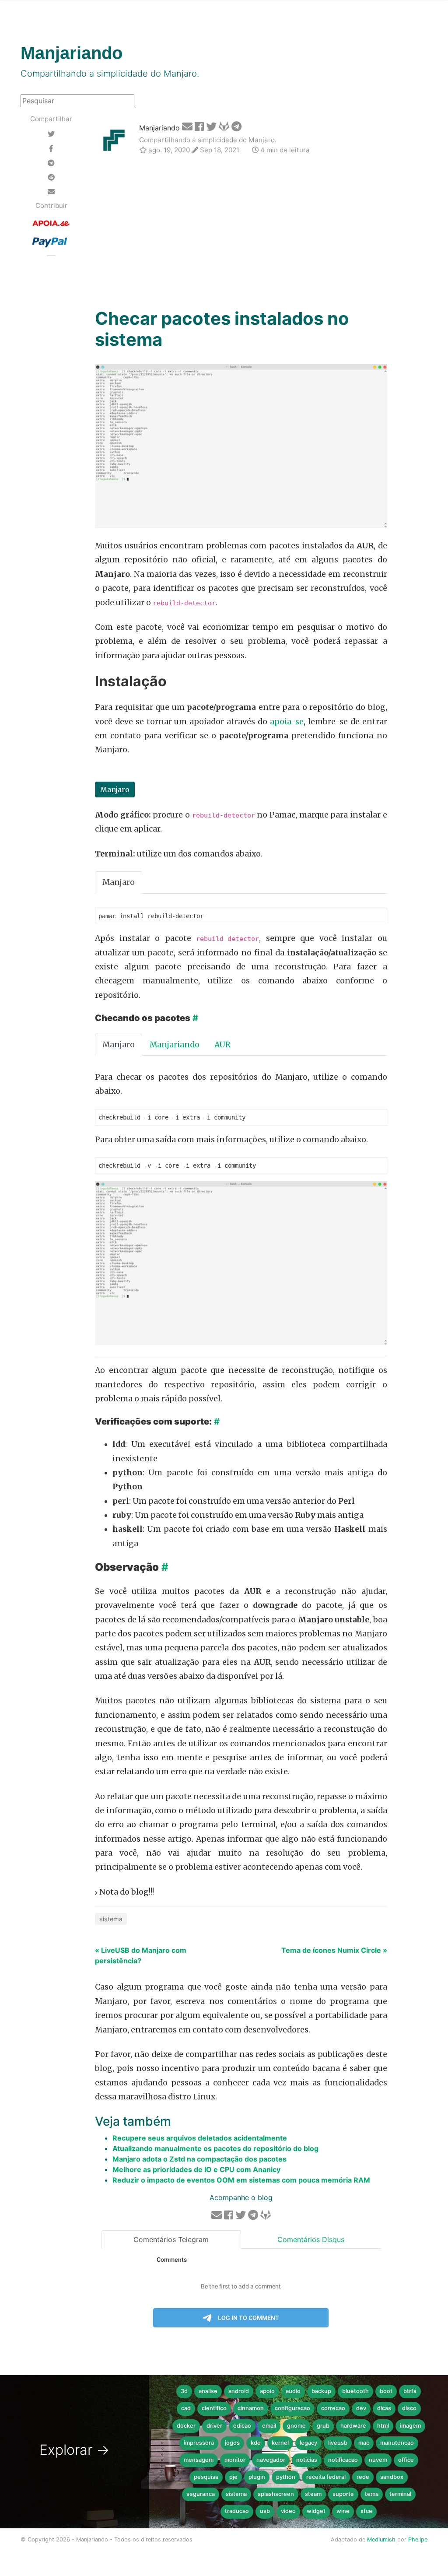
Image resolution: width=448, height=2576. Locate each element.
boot (386, 2391)
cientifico (214, 2408)
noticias (307, 2460)
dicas (384, 2408)
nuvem (378, 2460)
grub (323, 2426)
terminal (400, 2494)
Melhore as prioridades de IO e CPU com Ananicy (196, 2169)
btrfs (410, 2391)
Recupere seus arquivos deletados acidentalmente (200, 2138)
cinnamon (251, 2408)
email (269, 2426)
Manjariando (159, 128)
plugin (257, 2477)
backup (321, 2391)
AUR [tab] (222, 1045)
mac (364, 2443)
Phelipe (418, 2539)
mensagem (199, 2460)
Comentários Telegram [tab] (171, 2239)
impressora (199, 2443)
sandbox (392, 2477)
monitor (235, 2460)
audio (293, 2391)
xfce (366, 2511)
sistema (111, 1919)
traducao (237, 2511)
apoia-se (287, 722)
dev (361, 2408)
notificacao (343, 2460)
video (288, 2511)
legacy (308, 2443)
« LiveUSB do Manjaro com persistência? (141, 1955)
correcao (333, 2408)
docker (186, 2426)
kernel (280, 2443)
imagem (410, 2426)
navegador (271, 2460)
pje (233, 2477)
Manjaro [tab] (119, 882)
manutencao (397, 2443)
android (239, 2391)
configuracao (292, 2408)
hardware (353, 2426)
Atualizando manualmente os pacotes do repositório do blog (215, 2148)
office (406, 2460)
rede (363, 2477)
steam (313, 2494)
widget (316, 2511)
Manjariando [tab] (175, 1045)
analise (208, 2391)
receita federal (326, 2477)
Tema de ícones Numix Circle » (334, 1950)
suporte (343, 2494)
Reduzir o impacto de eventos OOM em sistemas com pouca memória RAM (241, 2180)
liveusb (338, 2443)
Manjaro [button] (115, 790)
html (383, 2426)
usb (265, 2511)
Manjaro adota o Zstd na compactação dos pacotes (199, 2159)
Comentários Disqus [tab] (311, 2239)
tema (372, 2494)
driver (214, 2426)
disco (409, 2408)
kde (256, 2443)
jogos (232, 2443)
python (286, 2477)
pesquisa (206, 2477)
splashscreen (276, 2494)
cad (186, 2408)
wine (343, 2511)
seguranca (201, 2494)
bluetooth (355, 2391)
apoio (267, 2391)
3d (184, 2391)
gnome (296, 2426)
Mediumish (381, 2539)
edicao (242, 2426)
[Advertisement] (241, 233)
